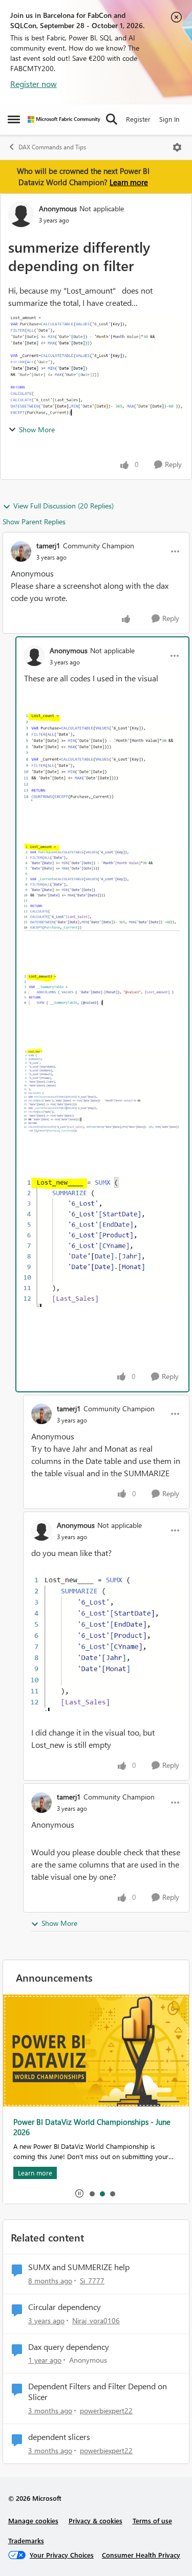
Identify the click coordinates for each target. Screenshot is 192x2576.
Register (138, 119)
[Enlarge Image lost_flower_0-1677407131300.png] (102, 756)
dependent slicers (59, 2437)
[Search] (112, 119)
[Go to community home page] (64, 119)
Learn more (129, 182)
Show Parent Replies (34, 521)
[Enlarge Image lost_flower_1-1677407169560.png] (102, 887)
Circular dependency (65, 2307)
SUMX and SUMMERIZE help (79, 2267)
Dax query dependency (69, 2347)
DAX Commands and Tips (52, 147)
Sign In (169, 119)
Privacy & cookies (95, 2521)
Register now (34, 84)
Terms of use (152, 2521)
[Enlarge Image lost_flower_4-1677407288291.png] (102, 1241)
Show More (37, 429)
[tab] (92, 2193)
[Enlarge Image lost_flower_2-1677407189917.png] (102, 990)
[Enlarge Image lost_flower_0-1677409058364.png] (106, 1643)
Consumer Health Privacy (141, 2555)
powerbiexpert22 (106, 2411)
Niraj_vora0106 (96, 2320)
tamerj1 (48, 546)
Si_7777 (92, 2281)
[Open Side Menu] (14, 119)
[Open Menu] (177, 147)
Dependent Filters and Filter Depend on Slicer (98, 2392)
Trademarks (26, 2540)
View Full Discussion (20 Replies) (63, 506)
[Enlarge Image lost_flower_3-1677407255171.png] (102, 1091)
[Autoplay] (79, 2193)
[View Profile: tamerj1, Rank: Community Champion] (21, 551)
